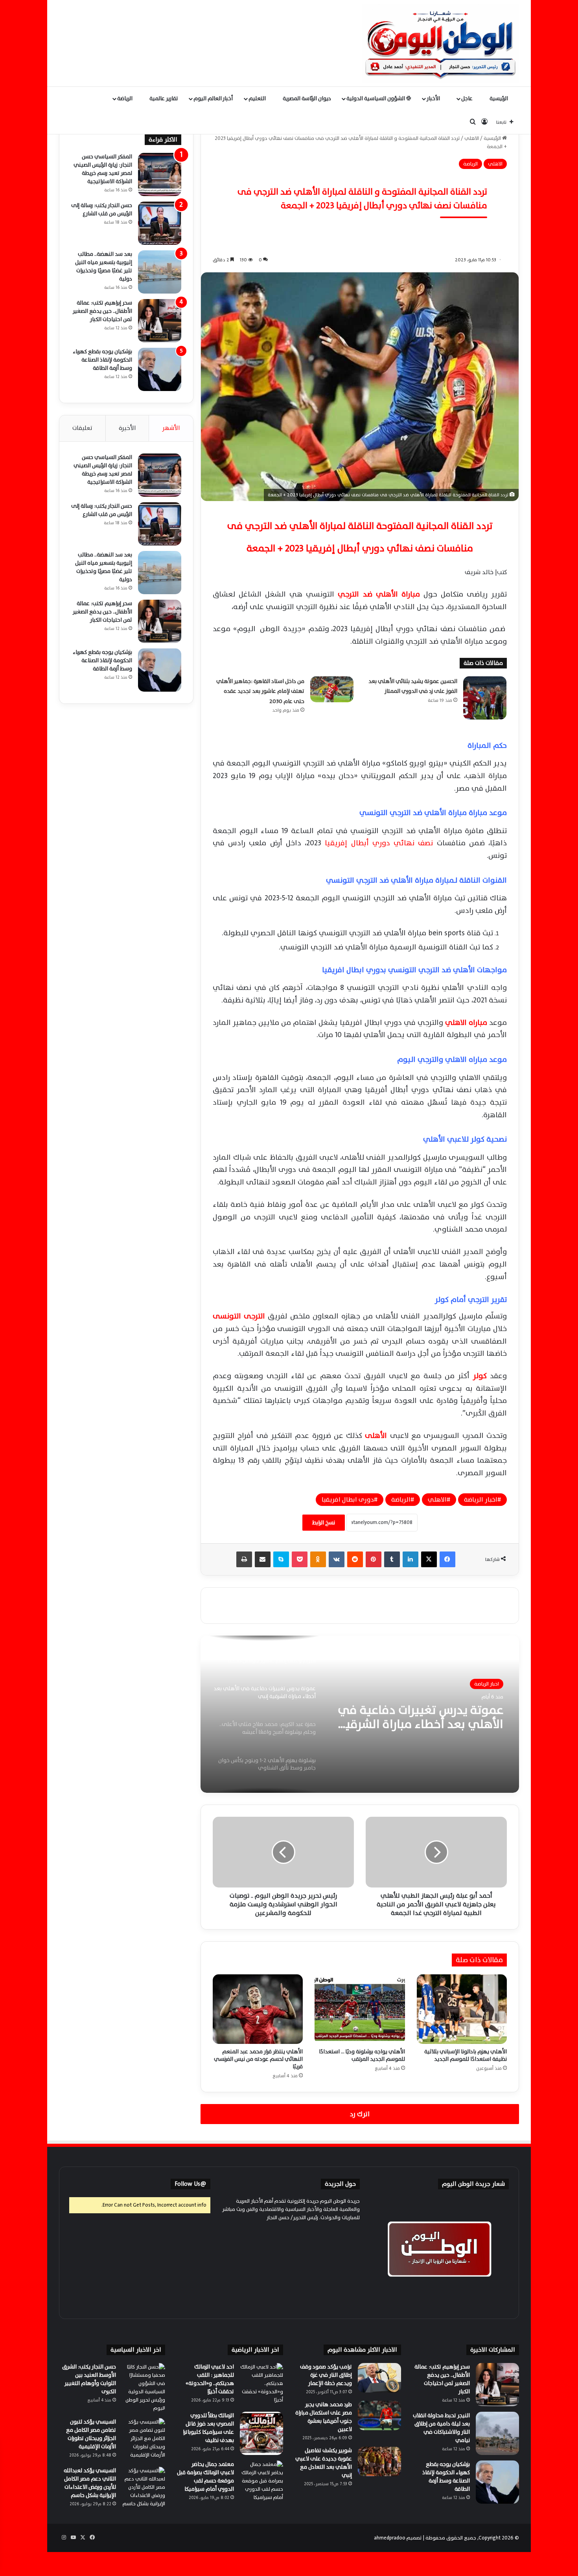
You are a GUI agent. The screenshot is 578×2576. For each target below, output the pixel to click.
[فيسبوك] (447, 1559)
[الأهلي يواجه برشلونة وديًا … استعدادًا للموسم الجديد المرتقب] (360, 2009)
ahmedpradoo (390, 2538)
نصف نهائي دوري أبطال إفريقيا (381, 843)
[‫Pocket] (300, 1559)
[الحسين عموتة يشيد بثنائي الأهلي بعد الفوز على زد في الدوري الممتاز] (485, 698)
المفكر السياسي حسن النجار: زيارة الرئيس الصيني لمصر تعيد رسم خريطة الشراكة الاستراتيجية (103, 169)
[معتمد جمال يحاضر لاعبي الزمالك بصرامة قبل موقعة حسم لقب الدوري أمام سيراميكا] (261, 2482)
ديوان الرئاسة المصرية (307, 98)
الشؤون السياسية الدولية (376, 98)
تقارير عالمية (164, 98)
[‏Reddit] (355, 1559)
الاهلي (472, 138)
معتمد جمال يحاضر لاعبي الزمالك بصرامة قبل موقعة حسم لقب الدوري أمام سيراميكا (205, 2477)
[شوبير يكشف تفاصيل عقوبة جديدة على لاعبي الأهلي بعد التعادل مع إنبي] (379, 2461)
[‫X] (429, 1559)
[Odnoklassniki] (318, 1559)
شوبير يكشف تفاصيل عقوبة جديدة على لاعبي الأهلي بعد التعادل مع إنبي (324, 2463)
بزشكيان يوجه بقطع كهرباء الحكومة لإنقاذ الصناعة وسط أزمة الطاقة (102, 360)
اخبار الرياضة (481, 1500)
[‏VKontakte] (337, 1559)
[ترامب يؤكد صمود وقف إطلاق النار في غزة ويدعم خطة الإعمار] (379, 2378)
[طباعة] (244, 1559)
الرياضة (125, 98)
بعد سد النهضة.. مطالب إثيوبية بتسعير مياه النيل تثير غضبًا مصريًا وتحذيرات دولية (104, 266)
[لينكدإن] (410, 1559)
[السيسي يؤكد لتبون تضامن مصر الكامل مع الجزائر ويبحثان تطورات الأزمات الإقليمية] (144, 2440)
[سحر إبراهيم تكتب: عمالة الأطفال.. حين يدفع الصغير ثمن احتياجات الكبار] (160, 321)
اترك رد (360, 2114)
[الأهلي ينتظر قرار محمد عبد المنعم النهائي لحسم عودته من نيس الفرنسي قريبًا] (258, 2009)
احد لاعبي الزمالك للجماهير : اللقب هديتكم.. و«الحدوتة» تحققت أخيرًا (210, 2379)
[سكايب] (281, 1559)
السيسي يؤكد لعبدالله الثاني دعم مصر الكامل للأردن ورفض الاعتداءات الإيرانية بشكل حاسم (90, 2483)
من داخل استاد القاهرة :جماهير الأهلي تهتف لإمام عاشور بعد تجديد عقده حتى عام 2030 (260, 691)
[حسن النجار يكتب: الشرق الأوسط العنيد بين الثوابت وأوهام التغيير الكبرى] (144, 2388)
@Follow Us (191, 2184)
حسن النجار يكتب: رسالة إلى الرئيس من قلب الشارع (102, 209)
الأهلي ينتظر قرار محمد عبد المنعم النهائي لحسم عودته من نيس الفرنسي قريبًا (258, 2059)
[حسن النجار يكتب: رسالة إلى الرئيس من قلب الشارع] (160, 223)
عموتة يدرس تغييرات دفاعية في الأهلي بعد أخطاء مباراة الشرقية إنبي (421, 1717)
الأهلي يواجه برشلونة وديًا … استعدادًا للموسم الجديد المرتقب (362, 2055)
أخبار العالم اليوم (213, 98)
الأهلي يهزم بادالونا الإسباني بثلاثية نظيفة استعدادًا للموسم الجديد (466, 2055)
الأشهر (171, 428)
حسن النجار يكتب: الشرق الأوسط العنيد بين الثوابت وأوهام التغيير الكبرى (89, 2379)
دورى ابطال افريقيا (348, 1500)
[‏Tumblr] (392, 1559)
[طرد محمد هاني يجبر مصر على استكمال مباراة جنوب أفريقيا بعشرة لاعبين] (379, 2415)
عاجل (468, 98)
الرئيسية (499, 98)
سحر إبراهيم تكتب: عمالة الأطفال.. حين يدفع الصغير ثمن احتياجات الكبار (102, 311)
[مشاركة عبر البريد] (263, 1559)
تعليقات (82, 428)
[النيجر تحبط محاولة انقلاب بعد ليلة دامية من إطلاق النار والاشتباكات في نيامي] (497, 2433)
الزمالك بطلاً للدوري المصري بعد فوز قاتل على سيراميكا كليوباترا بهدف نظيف (208, 2428)
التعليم (258, 98)
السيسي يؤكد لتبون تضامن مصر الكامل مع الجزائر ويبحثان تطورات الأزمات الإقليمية (91, 2434)
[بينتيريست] (374, 1559)
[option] (360, 1714)
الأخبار (434, 98)
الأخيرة (127, 428)
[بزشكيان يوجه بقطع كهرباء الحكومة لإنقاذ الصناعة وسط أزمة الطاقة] (160, 369)
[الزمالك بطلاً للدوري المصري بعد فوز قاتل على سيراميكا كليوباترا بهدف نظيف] (261, 2433)
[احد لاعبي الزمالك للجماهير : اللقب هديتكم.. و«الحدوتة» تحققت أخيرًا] (261, 2385)
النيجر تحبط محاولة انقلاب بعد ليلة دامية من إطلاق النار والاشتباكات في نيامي (441, 2428)
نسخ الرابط (324, 1523)
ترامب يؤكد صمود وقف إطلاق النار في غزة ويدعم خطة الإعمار (326, 2375)
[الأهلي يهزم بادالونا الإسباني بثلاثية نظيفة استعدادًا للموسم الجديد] (462, 2009)
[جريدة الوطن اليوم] (440, 43)
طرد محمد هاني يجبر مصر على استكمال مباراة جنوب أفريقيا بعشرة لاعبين (324, 2417)
